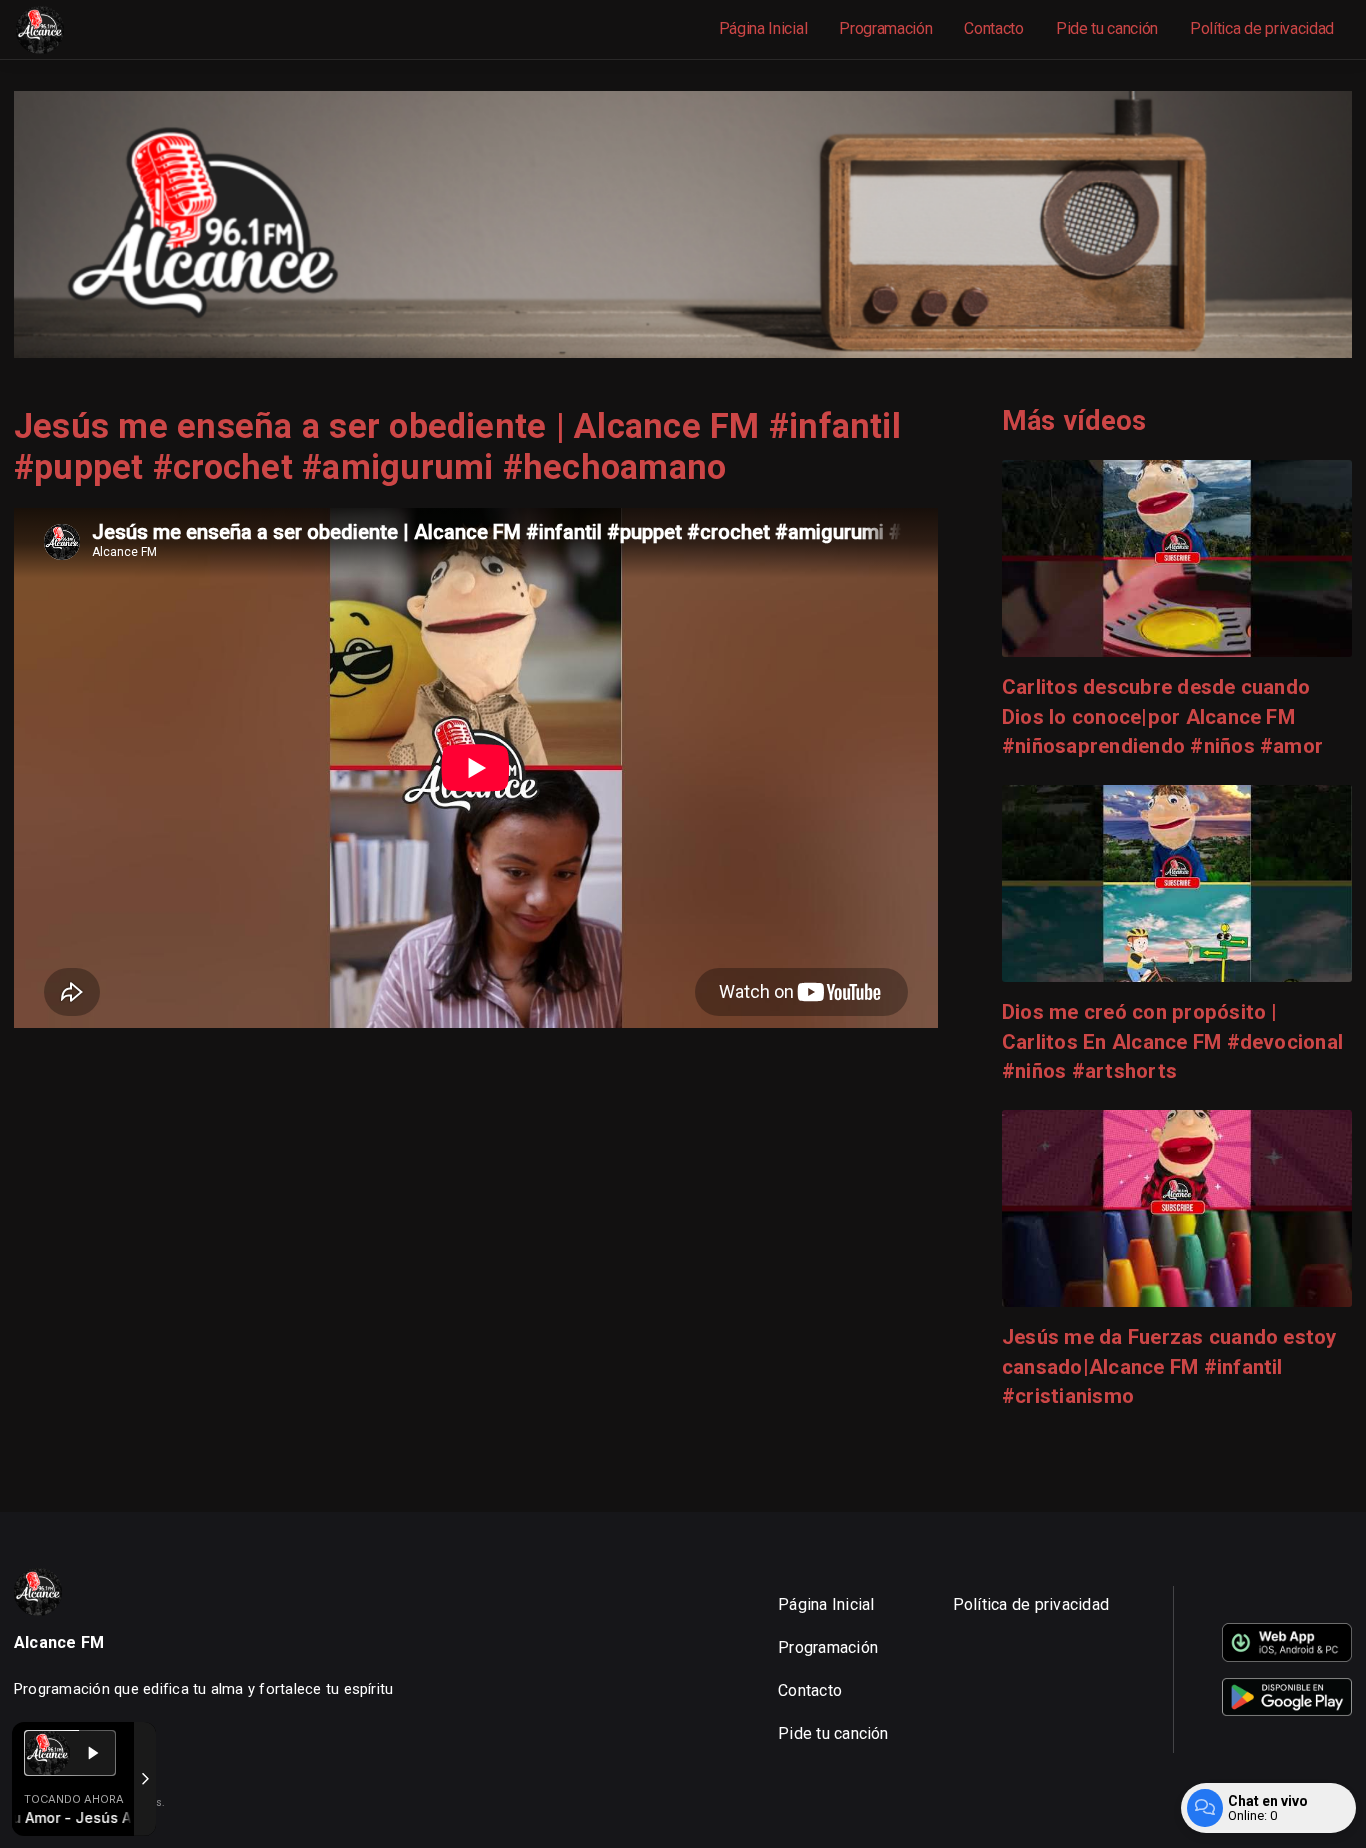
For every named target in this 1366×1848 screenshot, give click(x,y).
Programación (885, 28)
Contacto (993, 28)
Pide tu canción (1107, 28)
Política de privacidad (1262, 28)
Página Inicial (763, 28)
